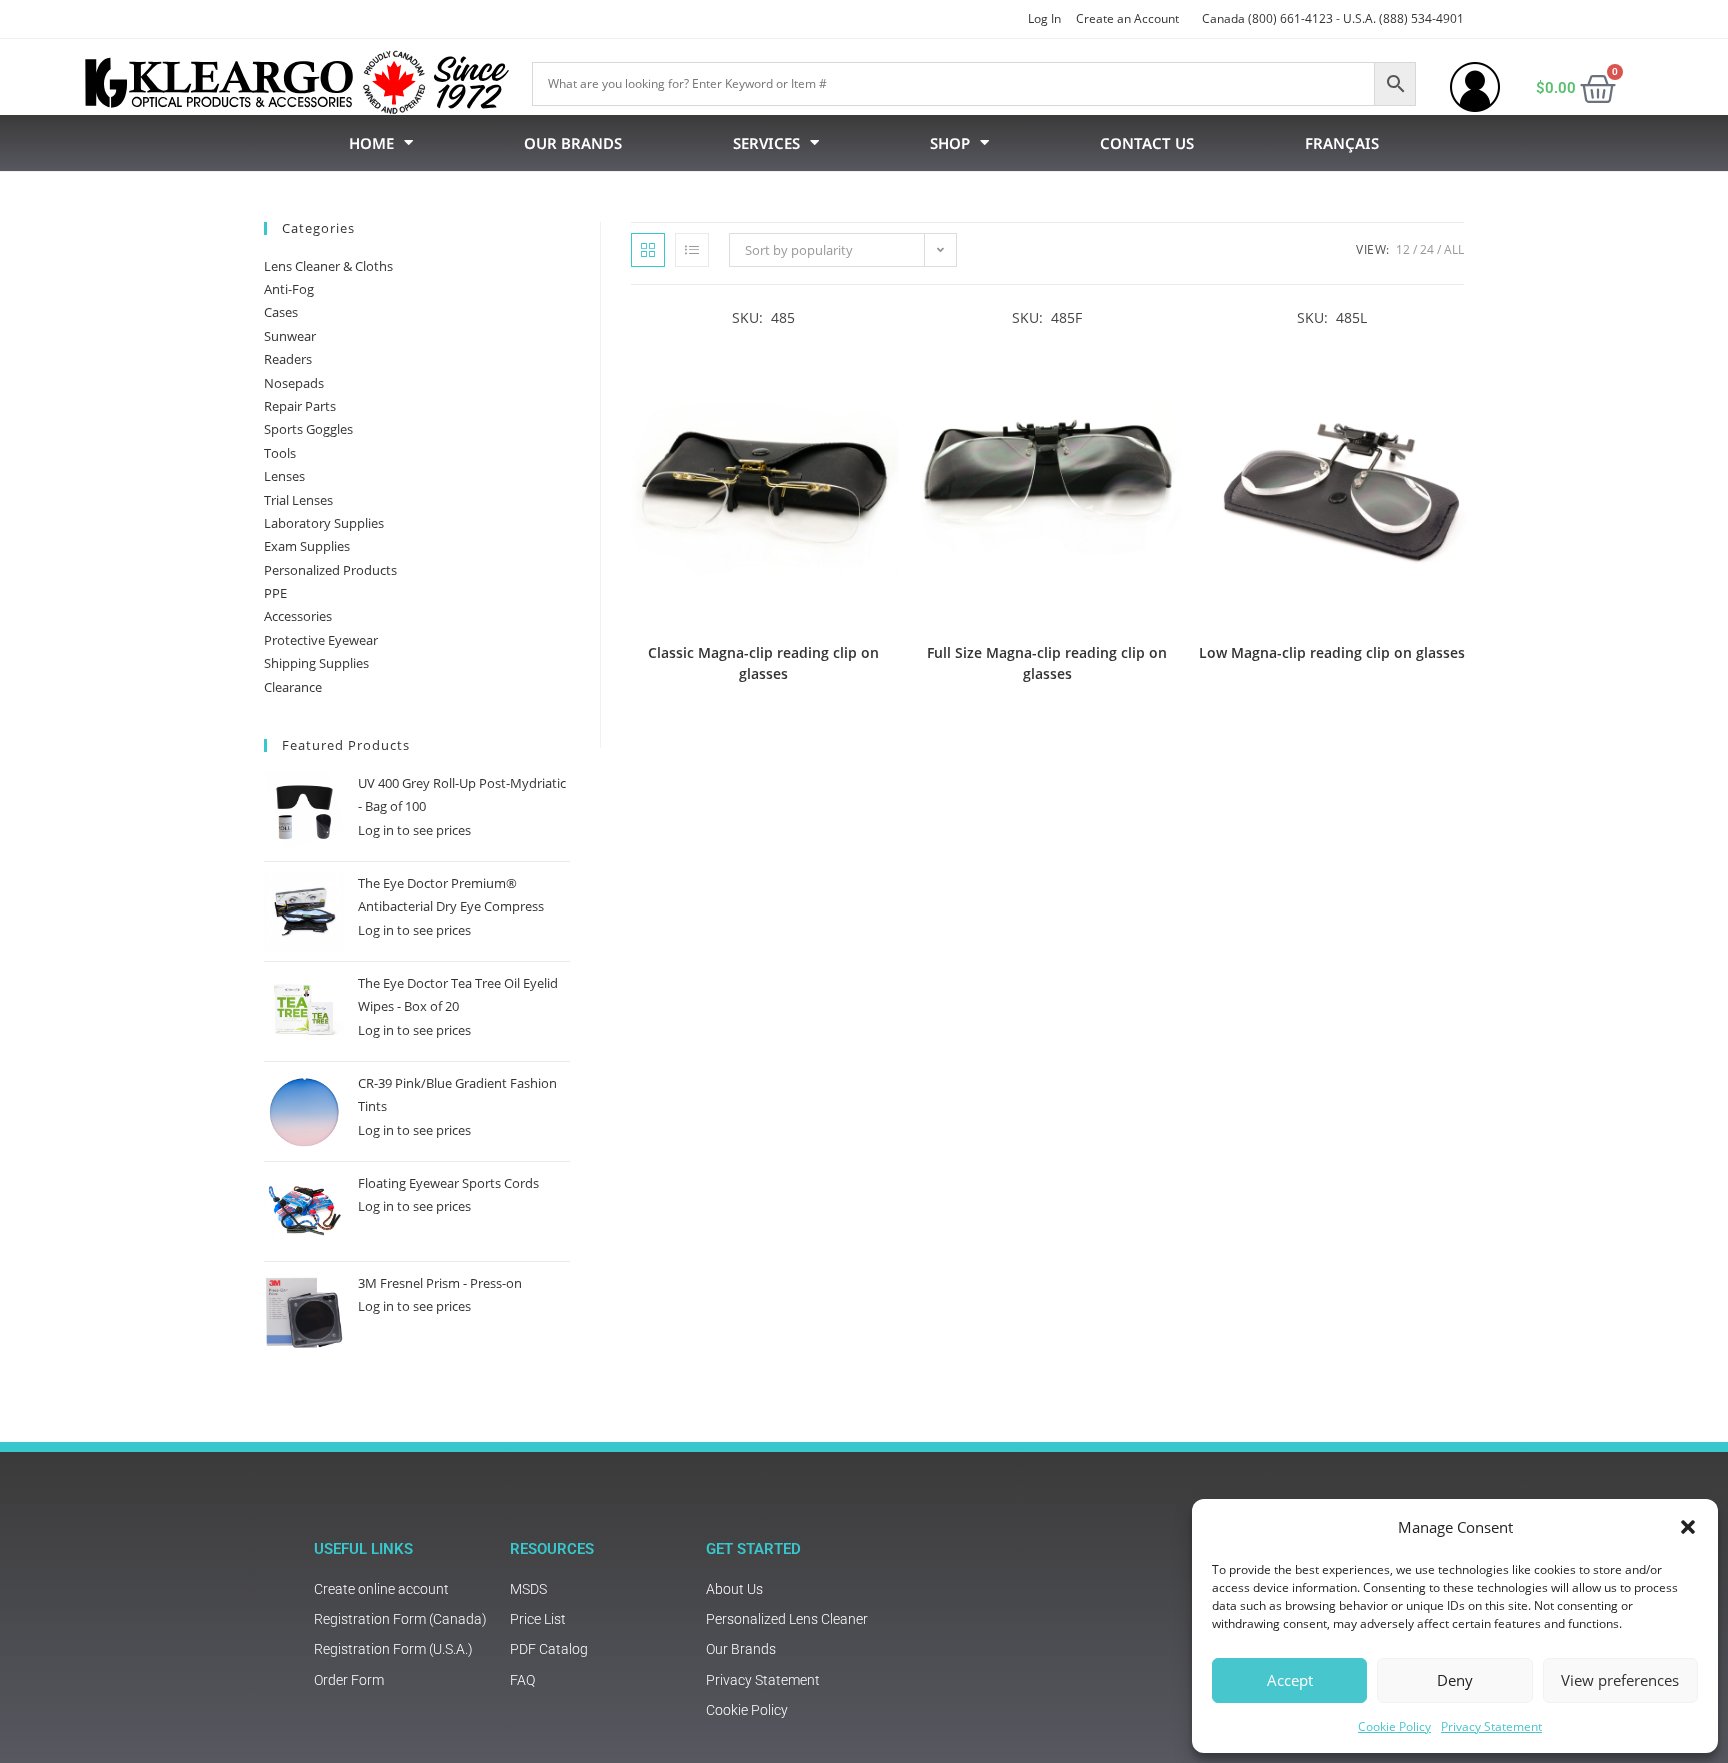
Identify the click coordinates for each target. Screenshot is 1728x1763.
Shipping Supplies (316, 663)
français (1342, 143)
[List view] (692, 250)
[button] (1688, 1527)
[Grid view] (648, 250)
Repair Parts (300, 406)
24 (1427, 249)
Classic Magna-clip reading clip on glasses (763, 663)
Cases (281, 312)
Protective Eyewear (321, 640)
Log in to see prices (414, 830)
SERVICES (766, 143)
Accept (1290, 1680)
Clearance (293, 687)
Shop (950, 143)
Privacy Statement (1491, 1726)
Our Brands (573, 143)
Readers (288, 359)
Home (371, 143)
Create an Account (1127, 18)
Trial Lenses (298, 500)
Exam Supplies (307, 546)
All (1454, 249)
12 (1403, 249)
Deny (1455, 1680)
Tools (280, 453)
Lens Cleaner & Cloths (328, 266)
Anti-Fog (289, 289)
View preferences (1620, 1680)
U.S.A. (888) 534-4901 (1403, 18)
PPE (275, 593)
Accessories (298, 616)
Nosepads (294, 383)
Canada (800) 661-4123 (1267, 18)
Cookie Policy (1394, 1726)
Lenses (284, 476)
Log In (1044, 18)
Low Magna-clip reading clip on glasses (1332, 652)
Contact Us (1147, 143)
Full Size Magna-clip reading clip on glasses (1047, 663)
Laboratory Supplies (324, 523)
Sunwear (290, 336)
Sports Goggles (308, 429)
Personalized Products (330, 570)
